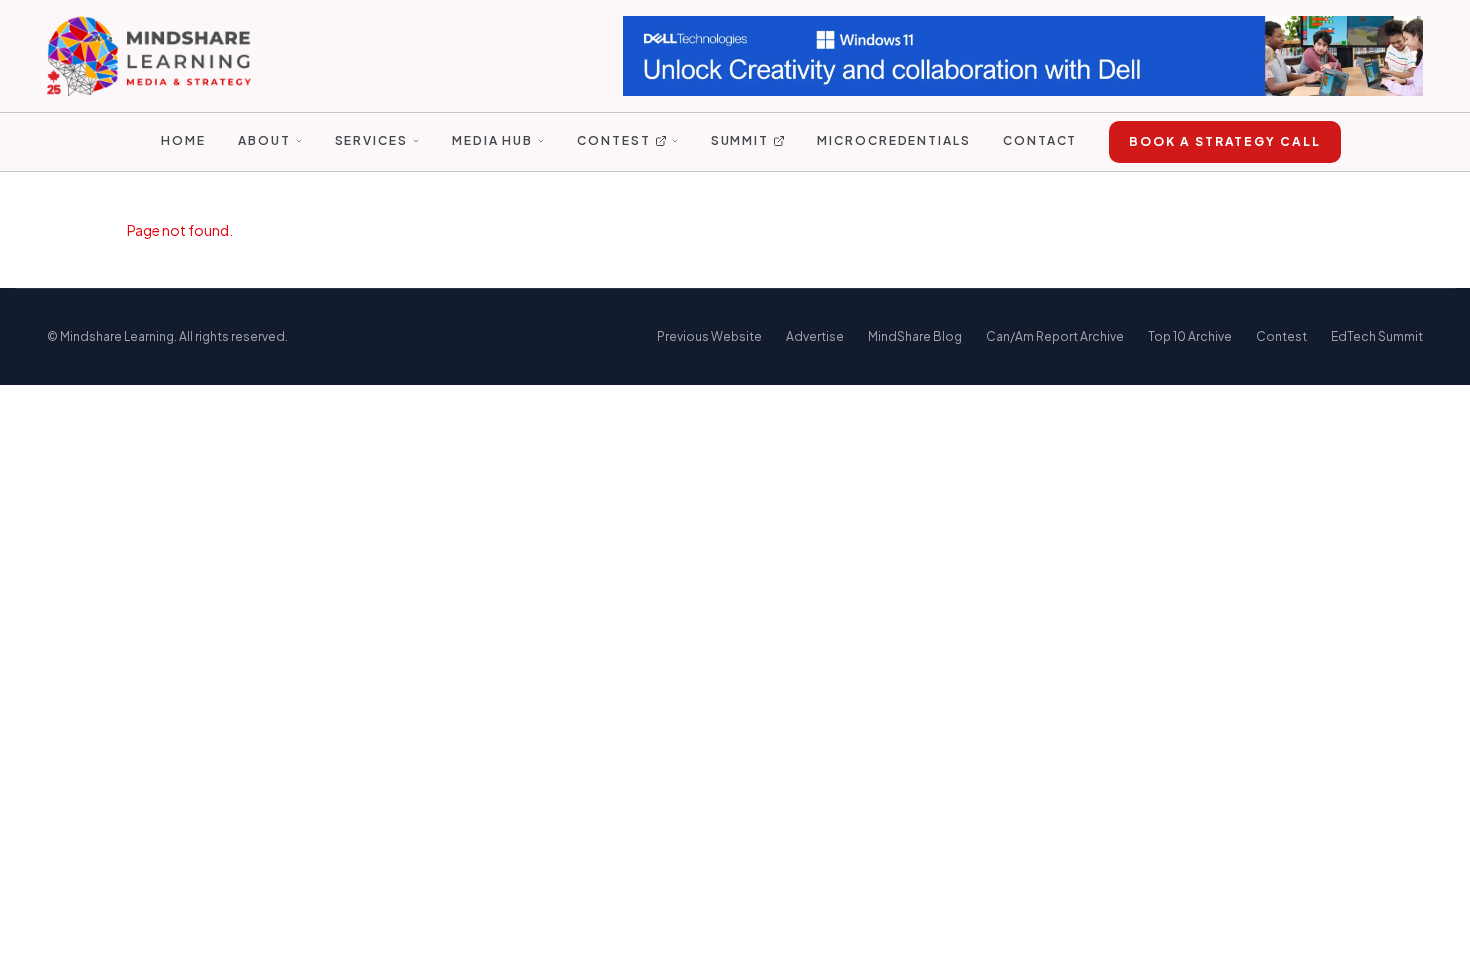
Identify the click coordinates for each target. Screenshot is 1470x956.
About (264, 140)
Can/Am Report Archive (1055, 336)
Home (183, 140)
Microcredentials (894, 140)
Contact (1040, 140)
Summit (740, 140)
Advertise (815, 336)
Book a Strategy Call (1224, 141)
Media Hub (492, 140)
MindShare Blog (915, 336)
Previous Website (709, 336)
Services (371, 140)
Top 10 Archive (1190, 336)
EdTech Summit (1377, 336)
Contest (613, 140)
